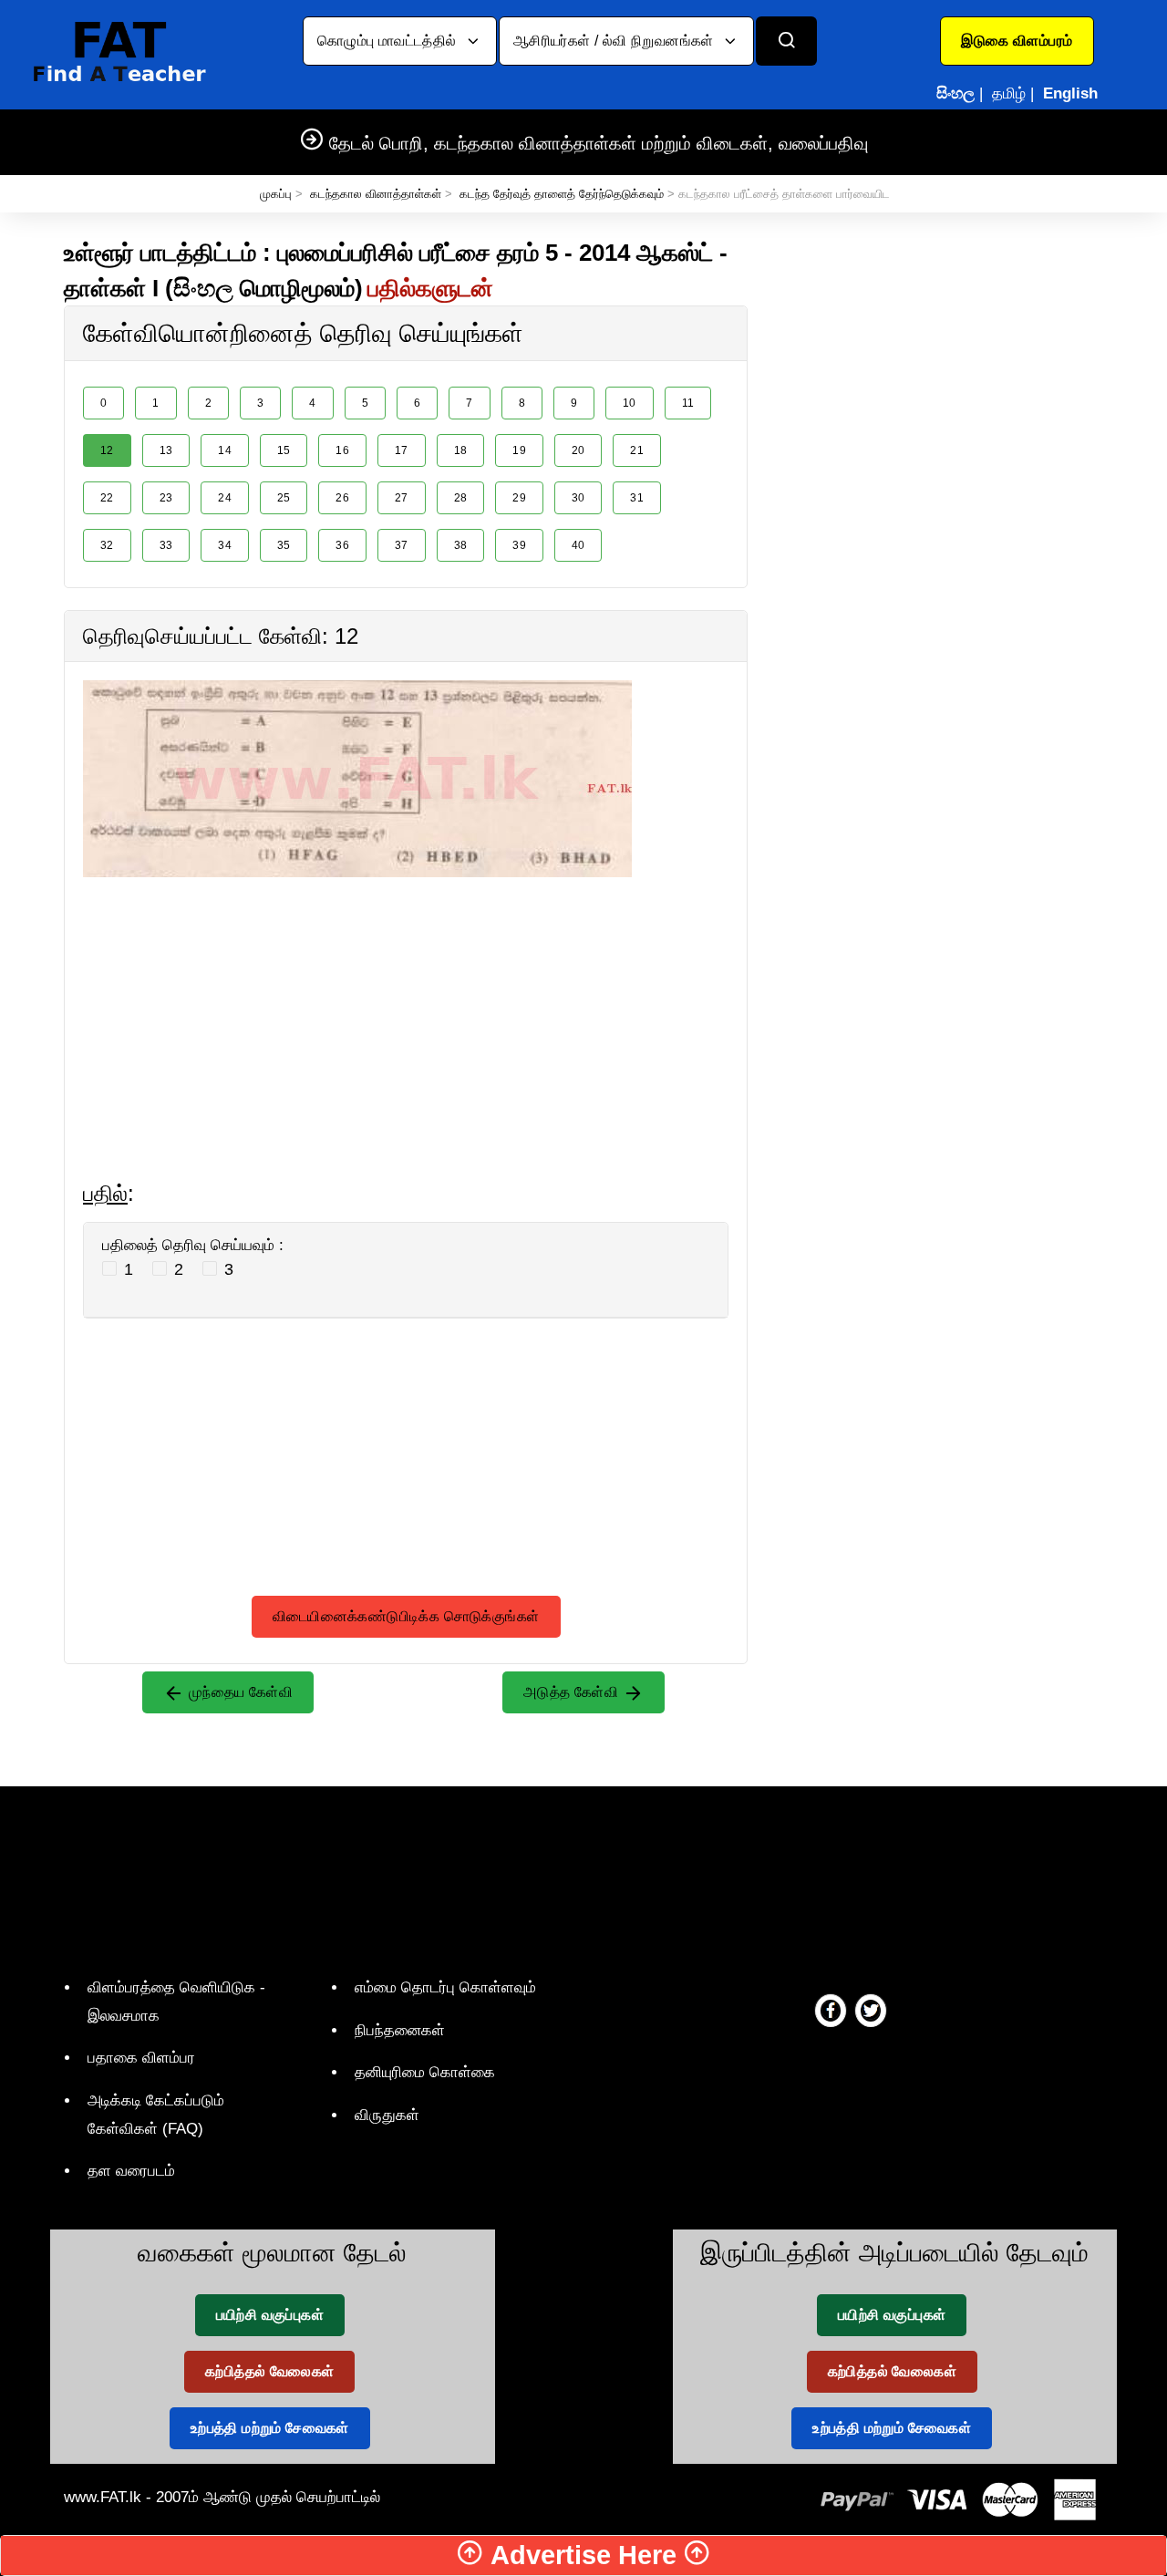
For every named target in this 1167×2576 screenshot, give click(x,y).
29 (519, 498)
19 (519, 450)
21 (637, 450)
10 (630, 403)
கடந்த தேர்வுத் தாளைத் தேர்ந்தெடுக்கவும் (562, 194)
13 (166, 450)
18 (461, 450)
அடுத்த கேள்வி (573, 1692)
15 (284, 450)
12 (107, 450)
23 (166, 498)
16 (342, 450)
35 (284, 545)
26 (342, 498)
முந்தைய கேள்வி (238, 1692)
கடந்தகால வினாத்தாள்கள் (376, 194)
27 (402, 498)
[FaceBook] (831, 2010)
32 (107, 545)
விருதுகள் (387, 2115)
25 (284, 498)
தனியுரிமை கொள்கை (425, 2072)
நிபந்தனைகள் (400, 2030)
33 (166, 545)
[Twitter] (871, 2010)
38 (461, 545)
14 (225, 450)
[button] (1017, 41)
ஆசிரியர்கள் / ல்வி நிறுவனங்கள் (615, 41)
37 (402, 545)
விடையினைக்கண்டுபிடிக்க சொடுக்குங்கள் (406, 1616)
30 (578, 498)
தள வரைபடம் (131, 2171)
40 (578, 545)
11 (688, 403)
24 (225, 498)
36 (342, 545)
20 (578, 450)
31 (637, 498)
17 (402, 450)
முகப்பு (276, 194)
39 (519, 545)
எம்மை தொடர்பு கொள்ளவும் (445, 1987)
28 (461, 498)
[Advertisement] (406, 1005)
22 (107, 498)
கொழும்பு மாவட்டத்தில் (389, 41)
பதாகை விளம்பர (141, 2058)
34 (225, 545)
